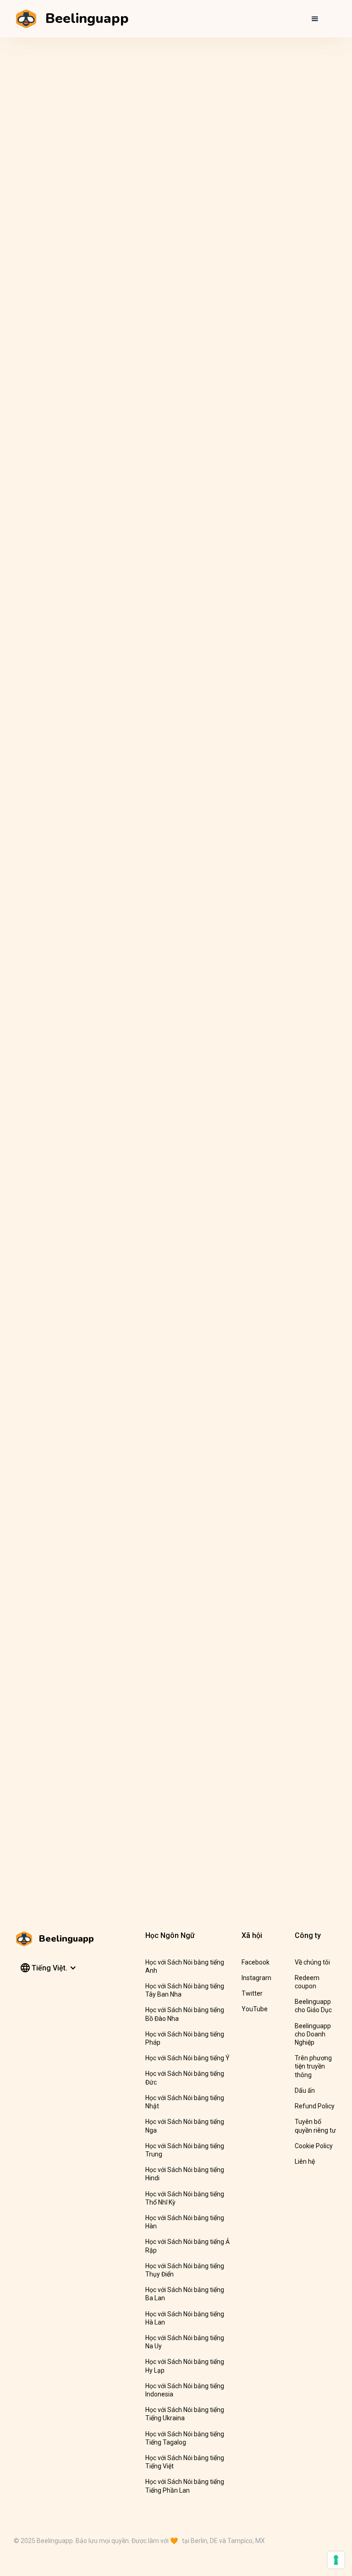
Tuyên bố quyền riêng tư (315, 2126)
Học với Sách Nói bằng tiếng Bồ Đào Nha (185, 2014)
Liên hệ (305, 2161)
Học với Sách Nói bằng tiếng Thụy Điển (185, 2270)
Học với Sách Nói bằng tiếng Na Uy (185, 2342)
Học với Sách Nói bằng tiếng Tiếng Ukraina (185, 2414)
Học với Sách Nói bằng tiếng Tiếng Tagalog (185, 2438)
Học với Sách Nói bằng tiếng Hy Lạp (185, 2366)
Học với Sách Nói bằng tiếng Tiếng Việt (185, 2462)
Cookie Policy (314, 2146)
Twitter (252, 1993)
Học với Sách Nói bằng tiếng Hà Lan (185, 2318)
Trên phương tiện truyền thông (313, 2066)
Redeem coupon (307, 1982)
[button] (315, 19)
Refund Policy (315, 2106)
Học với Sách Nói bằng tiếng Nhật (185, 2102)
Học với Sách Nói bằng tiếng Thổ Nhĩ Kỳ (185, 2198)
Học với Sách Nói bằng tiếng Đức (185, 2078)
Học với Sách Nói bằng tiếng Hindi (185, 2174)
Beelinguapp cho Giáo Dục (313, 2006)
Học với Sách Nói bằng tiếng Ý (187, 2058)
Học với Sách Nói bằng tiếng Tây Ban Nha (185, 1990)
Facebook (256, 1962)
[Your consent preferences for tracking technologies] (336, 2560)
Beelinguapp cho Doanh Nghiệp (313, 2034)
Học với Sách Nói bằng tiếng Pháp (185, 2038)
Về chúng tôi (312, 1962)
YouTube (255, 2009)
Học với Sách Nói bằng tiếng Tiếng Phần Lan (185, 2486)
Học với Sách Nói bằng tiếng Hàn (185, 2222)
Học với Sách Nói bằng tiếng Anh (185, 1966)
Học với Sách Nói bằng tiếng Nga (185, 2126)
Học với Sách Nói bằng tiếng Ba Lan (185, 2294)
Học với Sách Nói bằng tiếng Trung (185, 2150)
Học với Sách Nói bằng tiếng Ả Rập (187, 2246)
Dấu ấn (305, 2090)
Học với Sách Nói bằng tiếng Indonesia (185, 2390)
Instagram (256, 1978)
